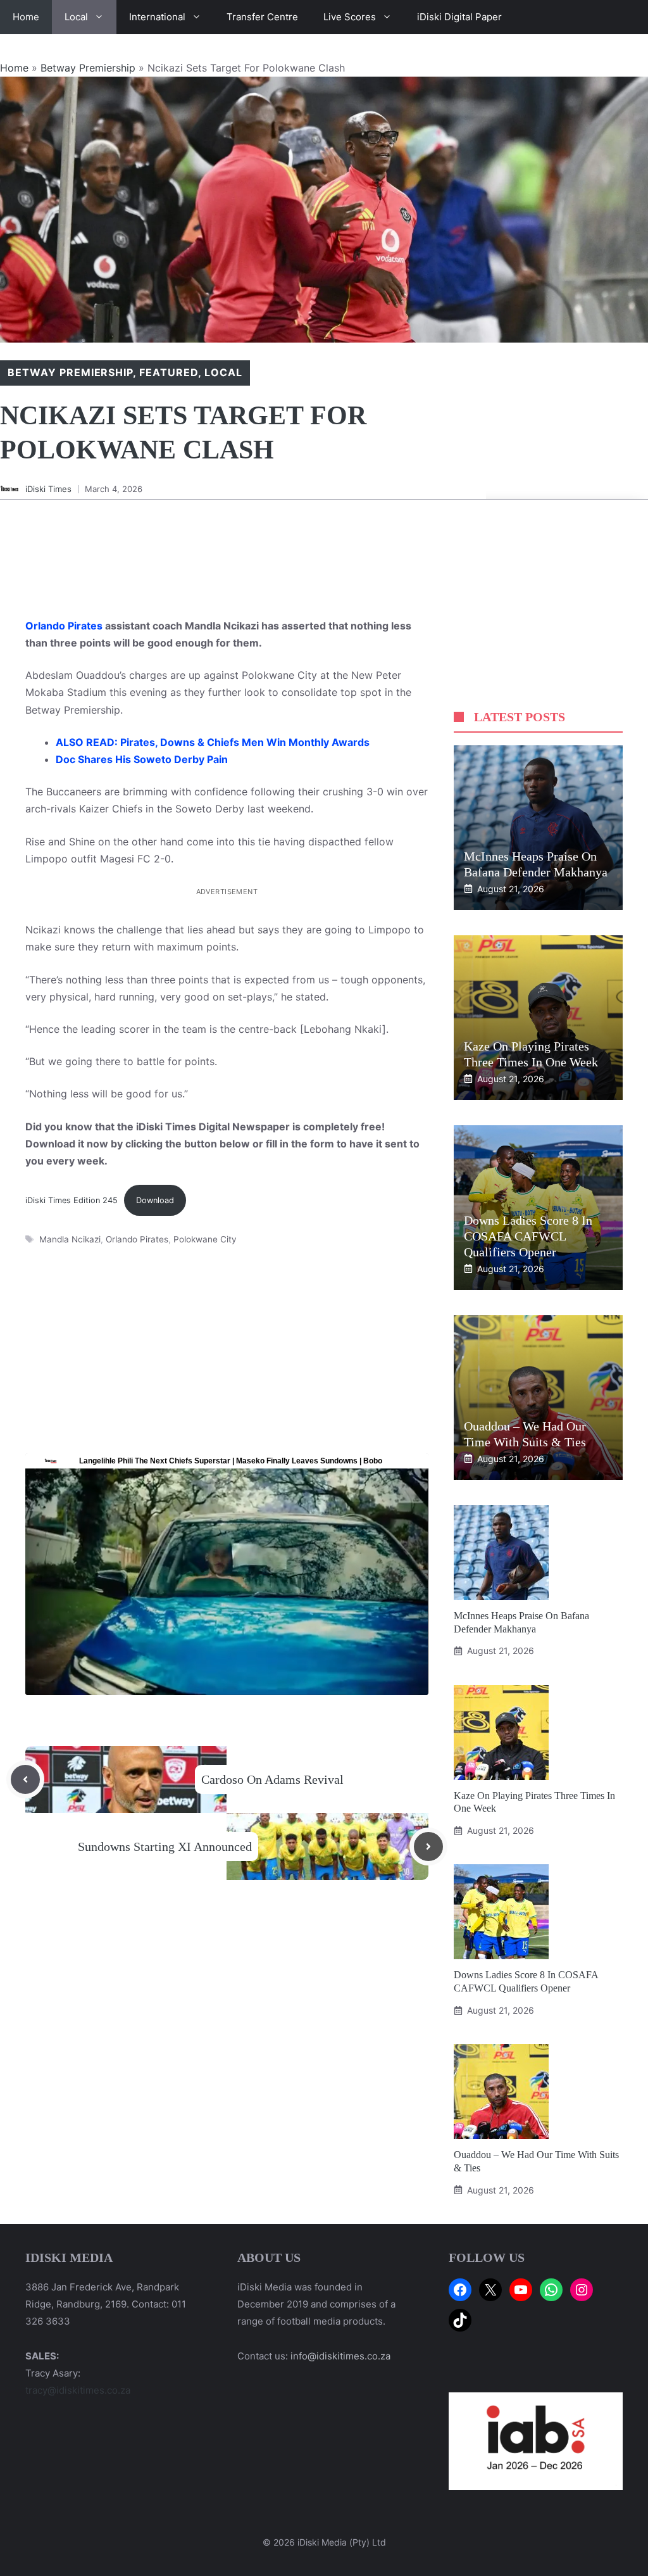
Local (76, 17)
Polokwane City (205, 1239)
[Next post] (428, 1847)
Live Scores (350, 17)
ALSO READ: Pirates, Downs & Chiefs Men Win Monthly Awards (213, 742)
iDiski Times (48, 489)
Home (26, 17)
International (157, 17)
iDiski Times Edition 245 (72, 1200)
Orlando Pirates (64, 626)
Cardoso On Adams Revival (272, 1779)
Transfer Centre (262, 17)
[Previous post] (25, 1779)
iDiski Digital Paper (459, 17)
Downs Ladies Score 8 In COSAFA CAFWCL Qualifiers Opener (528, 1236)
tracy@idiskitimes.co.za (78, 2390)
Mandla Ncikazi (70, 1239)
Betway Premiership (88, 68)
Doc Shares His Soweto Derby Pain (142, 759)
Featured (169, 372)
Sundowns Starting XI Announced (165, 1847)
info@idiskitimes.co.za (340, 2356)
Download (155, 1200)
